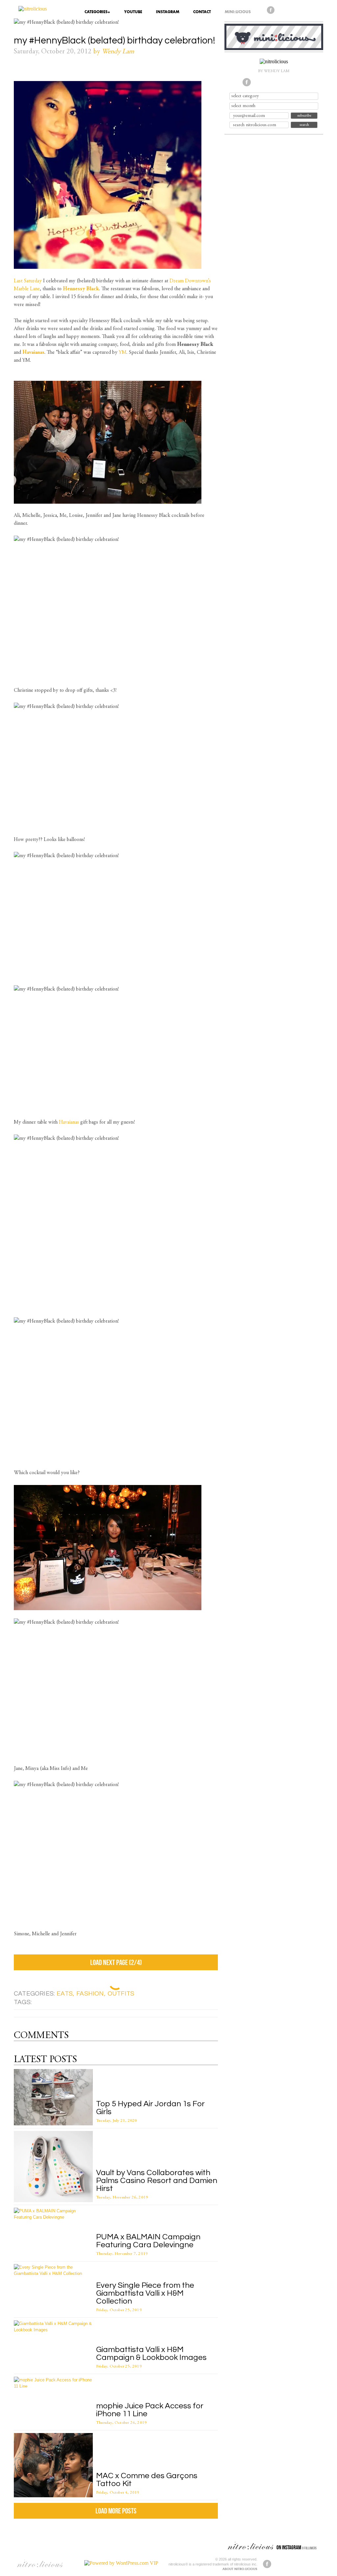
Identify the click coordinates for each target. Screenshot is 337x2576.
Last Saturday (28, 281)
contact (202, 12)
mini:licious (238, 12)
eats (65, 1994)
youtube (133, 12)
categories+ (97, 12)
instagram (168, 12)
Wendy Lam (118, 52)
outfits (121, 1994)
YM (123, 352)
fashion (90, 1994)
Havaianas (69, 1122)
